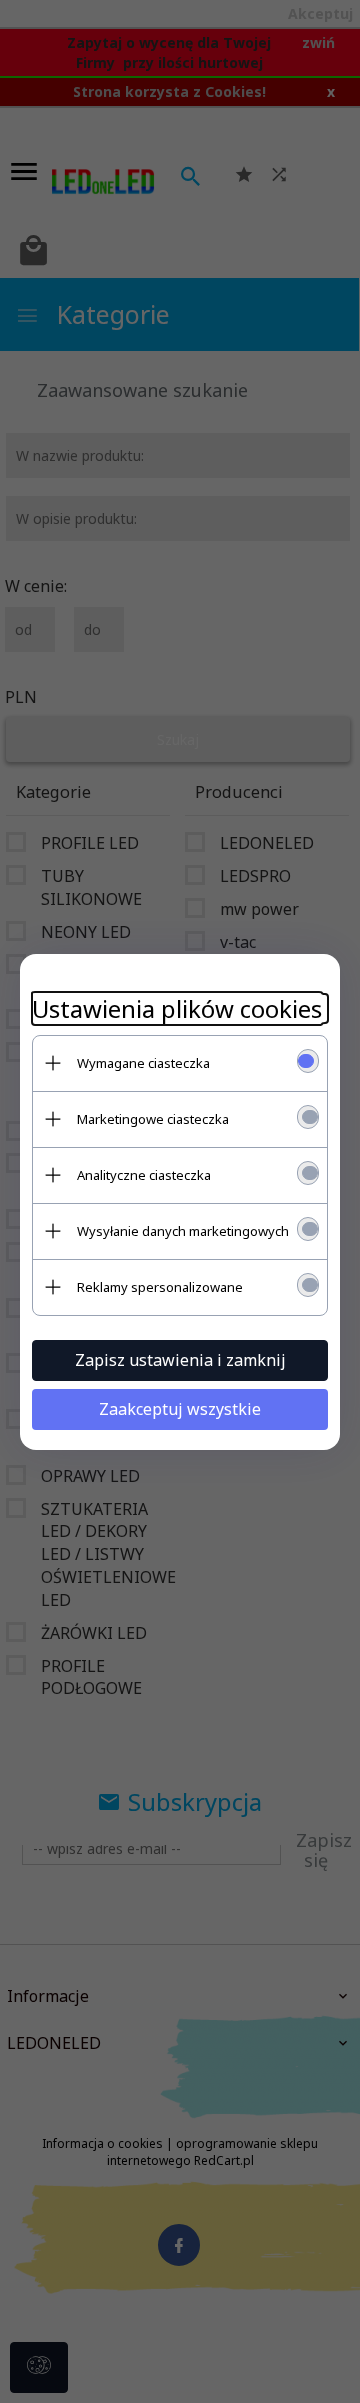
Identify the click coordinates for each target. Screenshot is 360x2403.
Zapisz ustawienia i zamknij (180, 1360)
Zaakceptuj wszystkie (180, 1409)
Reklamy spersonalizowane (160, 1287)
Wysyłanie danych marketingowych (183, 1231)
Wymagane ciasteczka (143, 1063)
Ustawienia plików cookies (177, 1008)
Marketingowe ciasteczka (153, 1119)
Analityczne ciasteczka (144, 1175)
